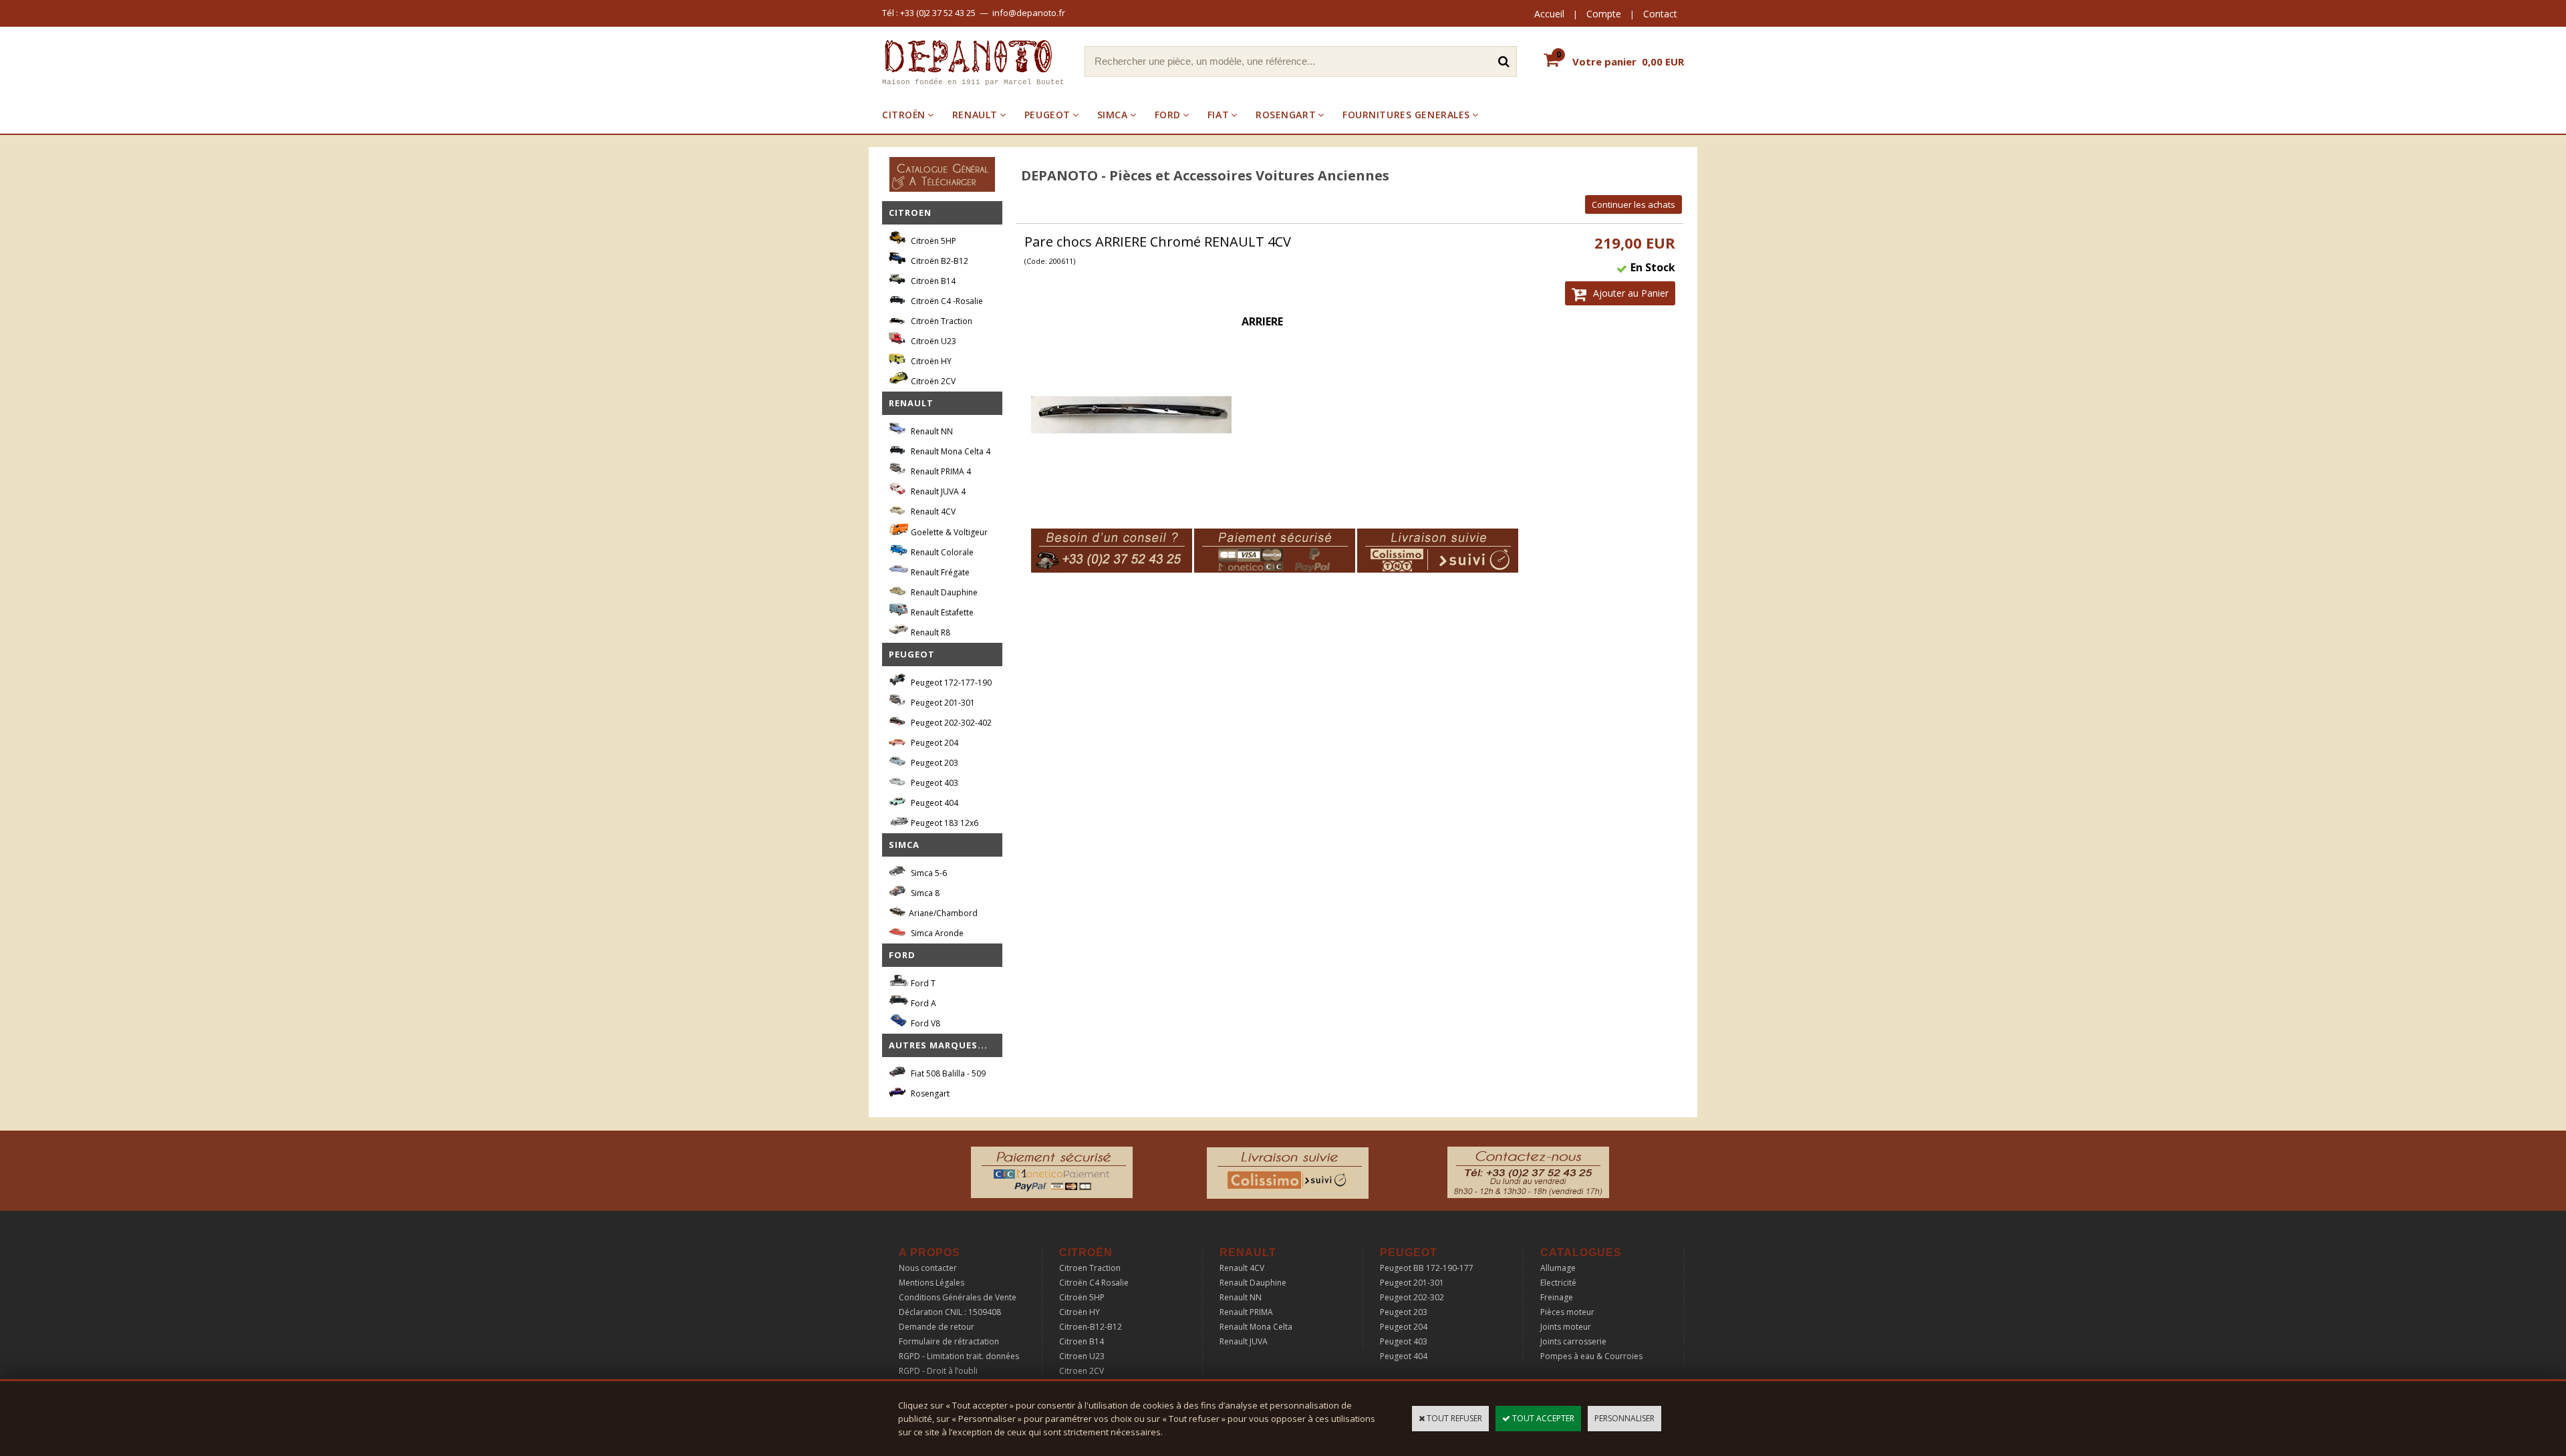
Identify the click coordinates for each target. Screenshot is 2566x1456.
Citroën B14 (932, 281)
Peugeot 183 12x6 (944, 823)
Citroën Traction (941, 321)
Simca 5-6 (928, 873)
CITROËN (904, 115)
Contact (1660, 14)
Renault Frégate (939, 572)
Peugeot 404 (934, 803)
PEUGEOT (1047, 115)
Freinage (1557, 1297)
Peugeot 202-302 (1412, 1297)
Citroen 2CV (1082, 1371)
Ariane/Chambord (943, 913)
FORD (1168, 115)
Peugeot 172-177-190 (950, 683)
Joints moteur (1566, 1327)
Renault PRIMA (1246, 1312)
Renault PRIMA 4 (940, 471)
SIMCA (1113, 115)
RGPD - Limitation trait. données (959, 1356)
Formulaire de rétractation (949, 1341)
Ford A (922, 1003)
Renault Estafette (941, 612)
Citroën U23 (933, 341)
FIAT (1218, 115)
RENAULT (975, 115)
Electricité (1558, 1283)
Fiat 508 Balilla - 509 (947, 1073)
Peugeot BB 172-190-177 (1427, 1268)
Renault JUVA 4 (937, 491)
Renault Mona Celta (1256, 1327)
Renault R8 (930, 632)
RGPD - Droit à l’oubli (938, 1371)
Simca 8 (924, 893)
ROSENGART (1286, 115)
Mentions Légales (932, 1283)
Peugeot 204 (934, 743)
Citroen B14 (1082, 1341)
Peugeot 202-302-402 (950, 723)
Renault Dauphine (943, 592)
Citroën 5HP (933, 241)
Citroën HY (930, 361)
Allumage (1558, 1268)
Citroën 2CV (932, 381)
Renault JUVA (1244, 1341)
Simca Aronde (936, 933)
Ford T (922, 983)
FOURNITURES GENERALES (1406, 115)
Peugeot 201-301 (942, 703)
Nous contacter (928, 1268)
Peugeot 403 (934, 783)
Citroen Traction (1090, 1268)
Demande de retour (937, 1327)
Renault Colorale (941, 552)
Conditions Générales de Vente (958, 1297)
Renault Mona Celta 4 (950, 451)
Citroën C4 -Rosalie (946, 301)
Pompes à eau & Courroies (1591, 1356)
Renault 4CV (932, 512)
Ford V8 (924, 1023)
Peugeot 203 (934, 763)
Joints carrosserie (1573, 1341)
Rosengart (929, 1094)
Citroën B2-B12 (939, 261)
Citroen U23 (1082, 1356)
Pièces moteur (1567, 1312)
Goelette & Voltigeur (948, 532)
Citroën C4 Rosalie (1094, 1283)
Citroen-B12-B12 (1091, 1327)
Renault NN (931, 431)
